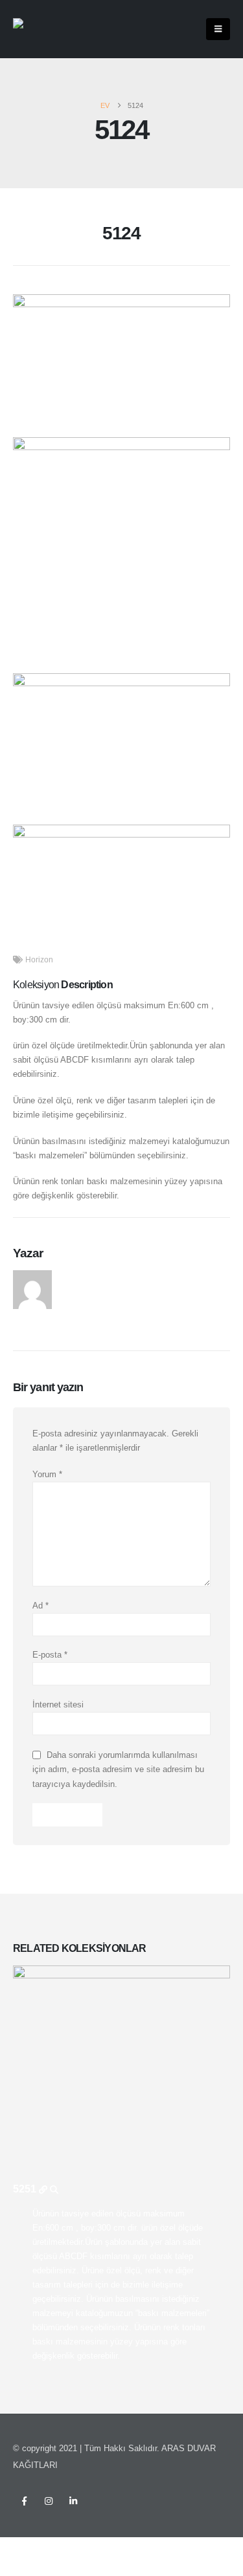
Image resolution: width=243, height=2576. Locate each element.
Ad (40, 1606)
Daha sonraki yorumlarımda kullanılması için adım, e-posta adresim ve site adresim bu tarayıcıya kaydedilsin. (118, 1769)
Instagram (49, 2501)
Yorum (47, 1474)
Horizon (39, 959)
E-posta (50, 1655)
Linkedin (73, 2501)
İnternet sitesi (58, 1705)
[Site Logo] (39, 29)
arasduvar (82, 1277)
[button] (218, 29)
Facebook (24, 2501)
